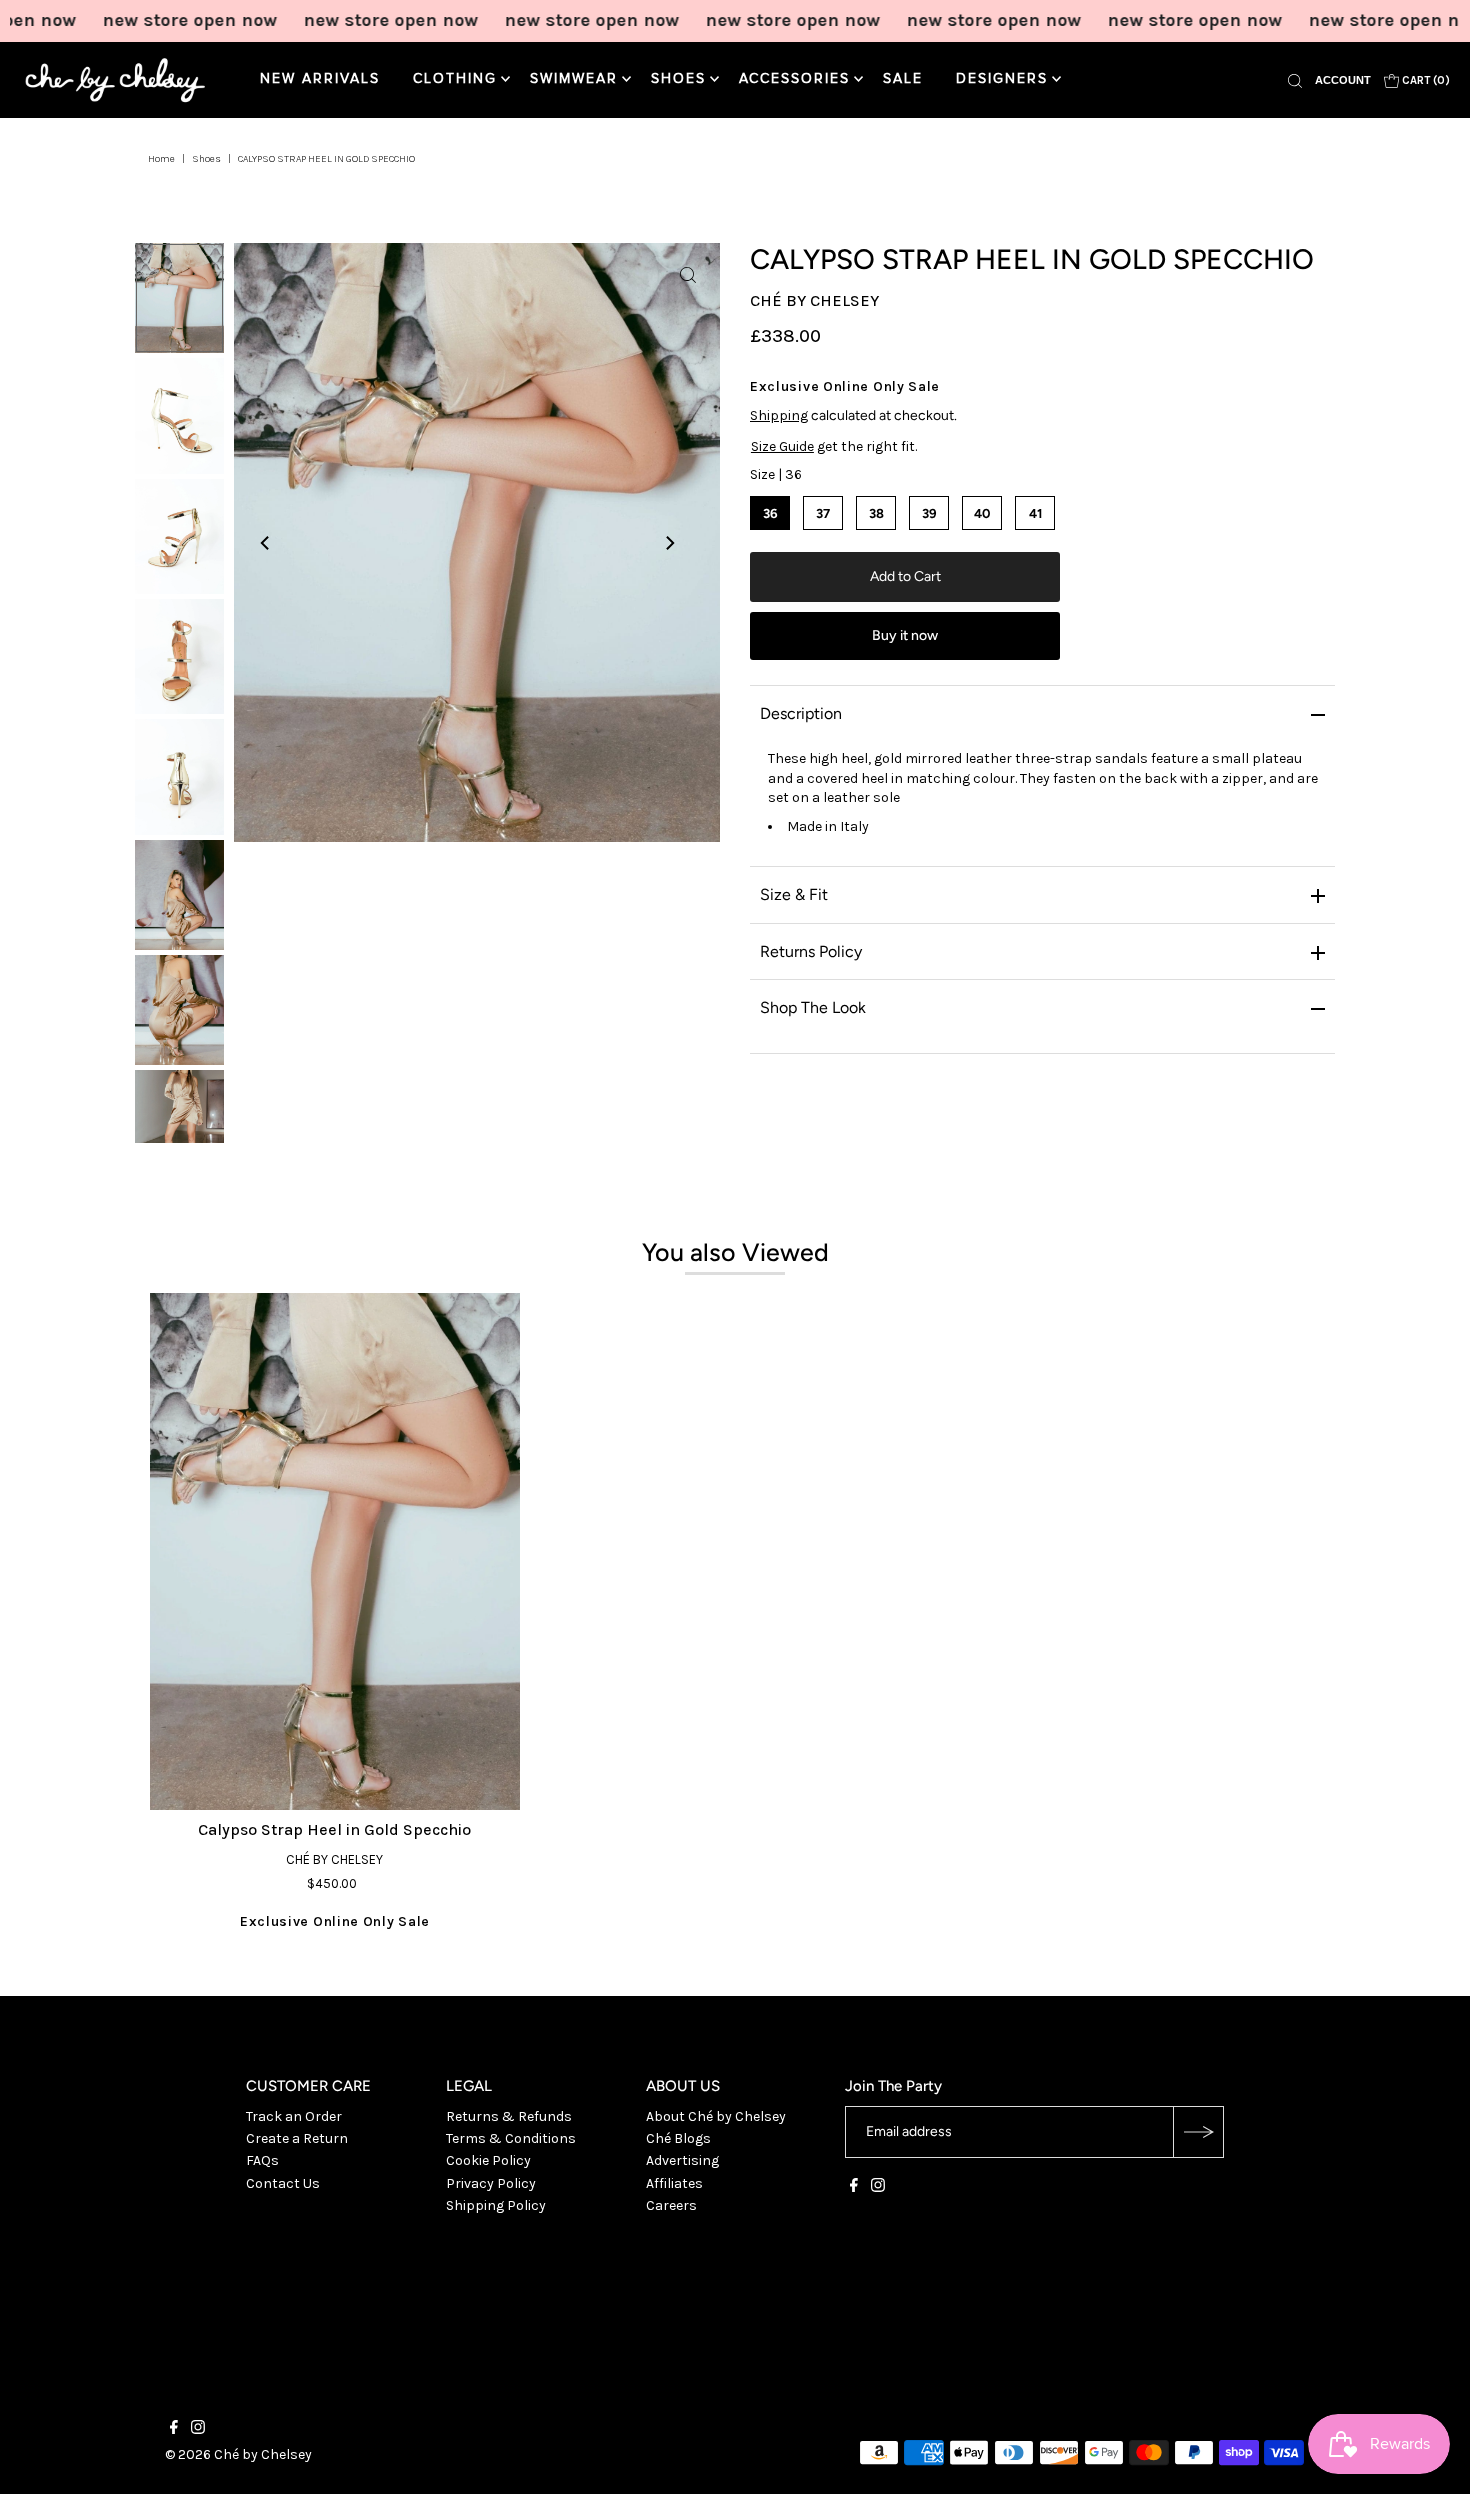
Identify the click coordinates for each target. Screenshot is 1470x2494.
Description (801, 713)
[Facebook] (854, 2188)
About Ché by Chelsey (716, 2116)
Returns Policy (811, 951)
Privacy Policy (491, 2183)
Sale (903, 79)
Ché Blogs (678, 2138)
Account (1343, 80)
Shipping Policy (496, 2205)
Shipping (779, 415)
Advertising (682, 2160)
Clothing (455, 79)
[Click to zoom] (688, 275)
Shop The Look (813, 1007)
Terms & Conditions (511, 2138)
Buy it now (905, 635)
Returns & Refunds (509, 2116)
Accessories (794, 79)
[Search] (1295, 80)
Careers (671, 2205)
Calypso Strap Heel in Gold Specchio (334, 1829)
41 (1035, 513)
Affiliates (674, 2183)
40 (982, 513)
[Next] (669, 543)
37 (823, 513)
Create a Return (297, 2138)
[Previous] (266, 543)
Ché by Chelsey (814, 300)
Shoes (678, 79)
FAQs (262, 2160)
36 (770, 513)
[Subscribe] (1198, 2132)
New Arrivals (320, 79)
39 (929, 513)
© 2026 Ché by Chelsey (238, 2454)
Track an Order (294, 2116)
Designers (1002, 79)
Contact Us (283, 2183)
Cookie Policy (488, 2160)
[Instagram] (878, 2188)
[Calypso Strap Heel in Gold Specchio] (335, 1552)
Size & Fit (794, 894)
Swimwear (574, 79)
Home (161, 159)
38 (876, 513)
